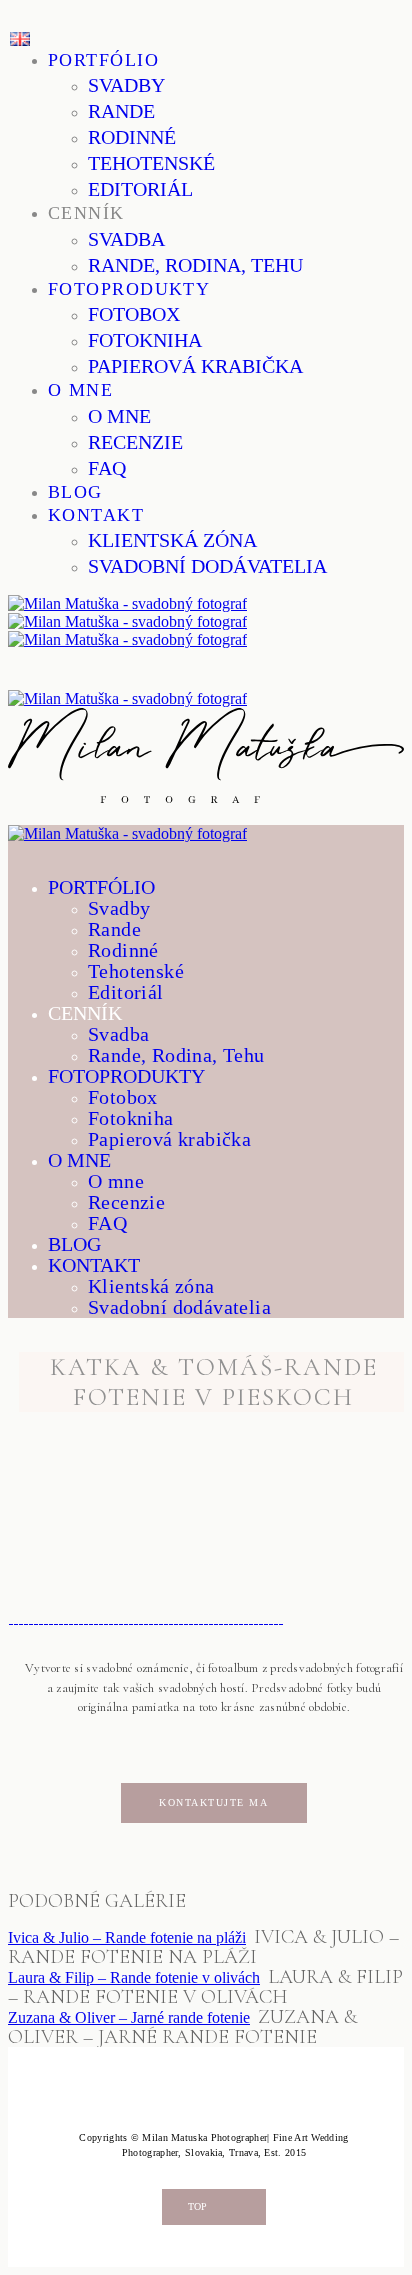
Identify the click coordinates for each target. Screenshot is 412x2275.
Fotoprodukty (129, 289)
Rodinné (132, 137)
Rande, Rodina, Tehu (195, 265)
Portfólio (103, 60)
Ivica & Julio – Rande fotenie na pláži (127, 1937)
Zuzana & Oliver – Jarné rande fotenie (129, 2017)
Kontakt (96, 515)
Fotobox (134, 314)
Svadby (126, 85)
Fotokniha (145, 340)
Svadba (126, 239)
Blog (75, 492)
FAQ (107, 468)
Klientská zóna (172, 540)
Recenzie (135, 442)
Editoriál (140, 189)
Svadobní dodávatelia (207, 566)
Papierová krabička (195, 366)
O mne (80, 390)
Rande (121, 111)
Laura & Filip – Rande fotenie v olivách (134, 1977)
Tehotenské (151, 163)
